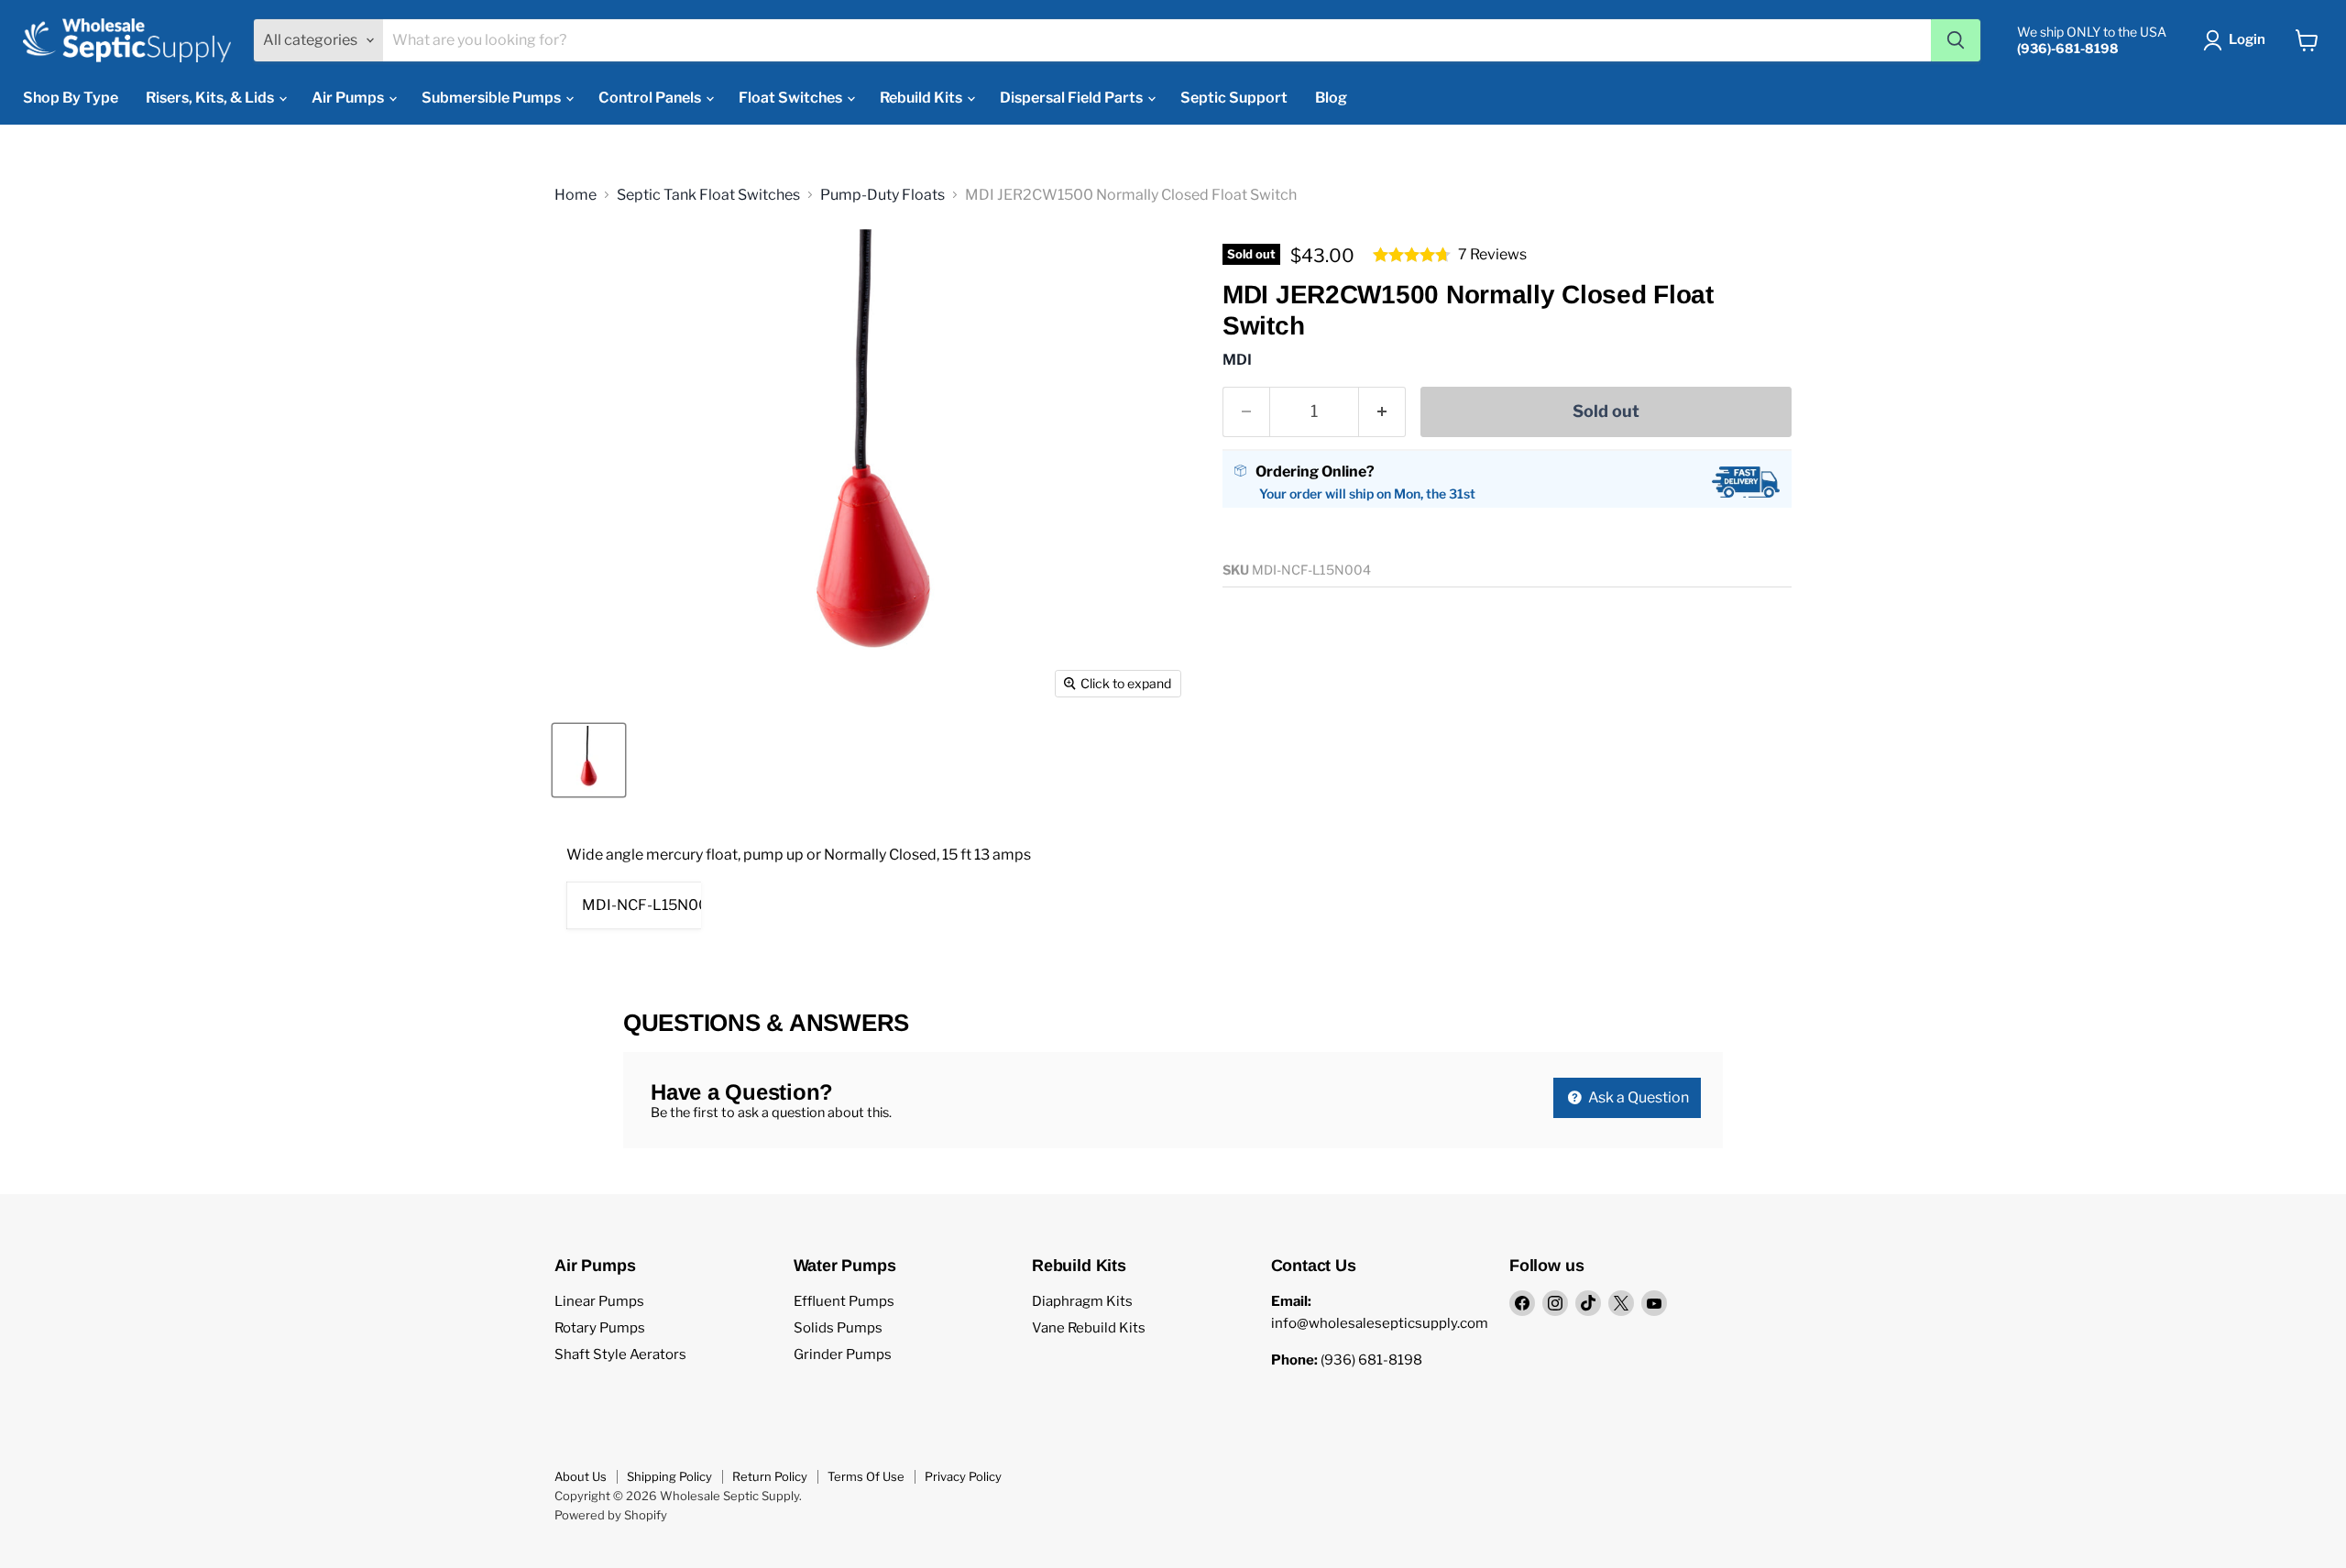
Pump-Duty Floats (882, 195)
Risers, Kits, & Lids (211, 98)
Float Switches (792, 98)
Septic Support (1234, 98)
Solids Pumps (838, 1328)
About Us (581, 1476)
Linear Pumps (599, 1301)
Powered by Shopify (611, 1515)
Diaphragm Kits (1082, 1301)
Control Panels (651, 98)
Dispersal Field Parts (1073, 98)
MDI (1237, 360)
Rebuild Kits (922, 98)
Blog (1331, 98)
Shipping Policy (669, 1476)
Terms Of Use (866, 1476)
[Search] (1956, 40)
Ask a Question (1637, 1097)
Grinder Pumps (843, 1354)
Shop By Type (71, 98)
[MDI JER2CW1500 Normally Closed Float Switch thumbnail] (589, 760)
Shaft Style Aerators (620, 1354)
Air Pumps (349, 98)
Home (576, 195)
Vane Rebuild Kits (1089, 1328)
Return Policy (770, 1476)
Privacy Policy (963, 1476)
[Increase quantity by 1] (1382, 412)
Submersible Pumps (493, 98)
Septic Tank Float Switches (708, 195)
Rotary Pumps (600, 1328)
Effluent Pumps (844, 1301)
